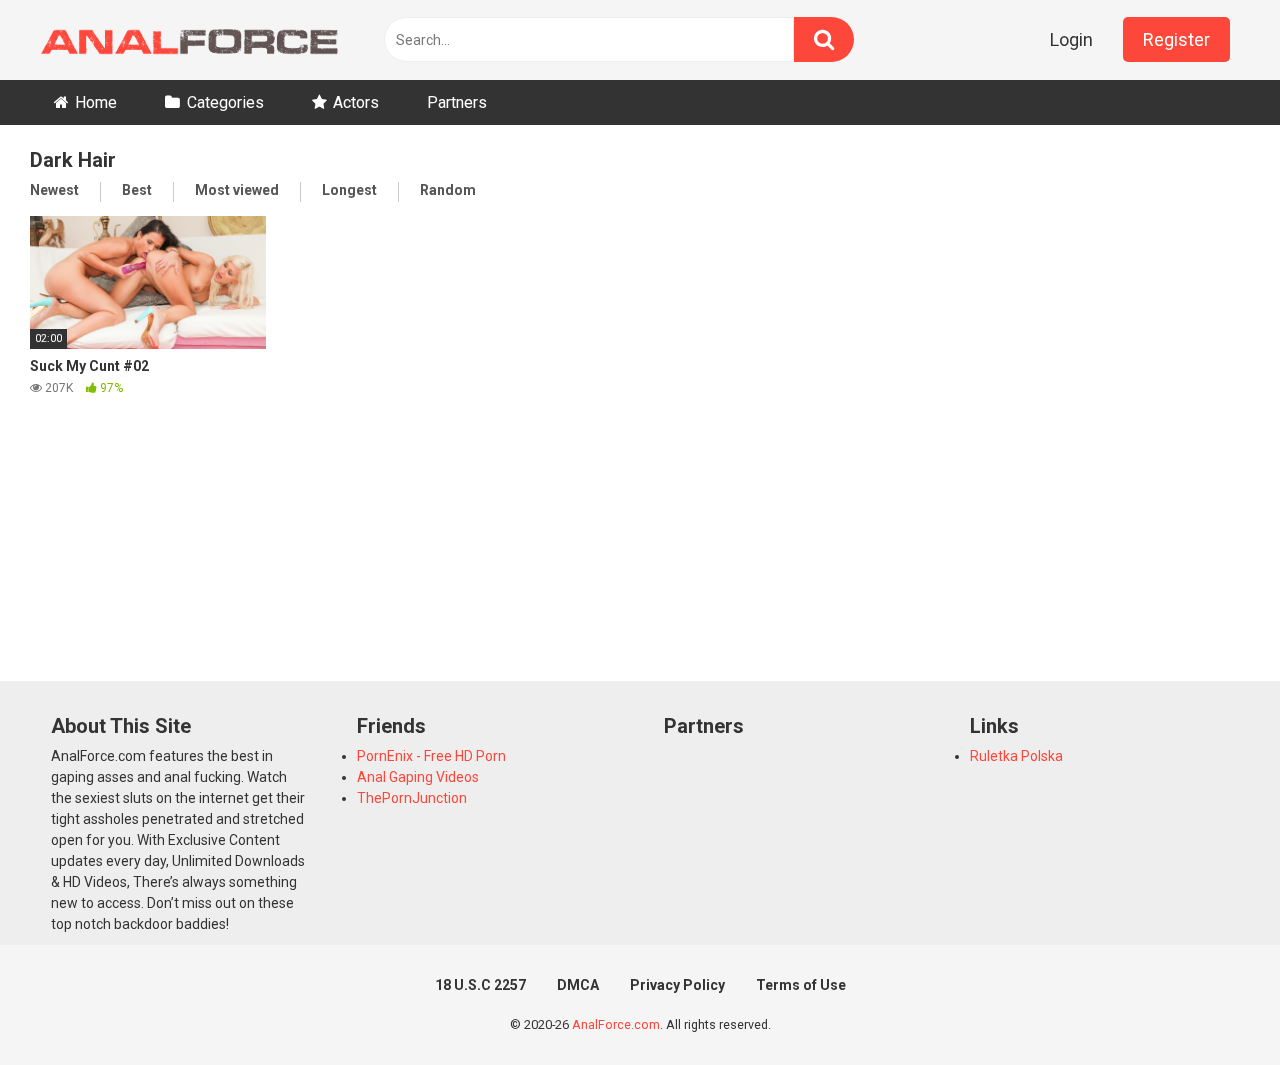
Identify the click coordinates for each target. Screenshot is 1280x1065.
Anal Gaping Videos (418, 777)
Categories (225, 102)
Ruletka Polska (1016, 756)
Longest (349, 190)
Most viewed (237, 190)
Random (448, 190)
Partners (457, 102)
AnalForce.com (616, 1024)
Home (96, 102)
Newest (54, 190)
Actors (356, 102)
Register (1176, 39)
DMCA (578, 985)
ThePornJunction (412, 798)
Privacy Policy (677, 985)
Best (137, 190)
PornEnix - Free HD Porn (431, 756)
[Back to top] (1213, 1004)
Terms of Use (801, 985)
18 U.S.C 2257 (480, 985)
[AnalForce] (185, 40)
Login (1071, 39)
